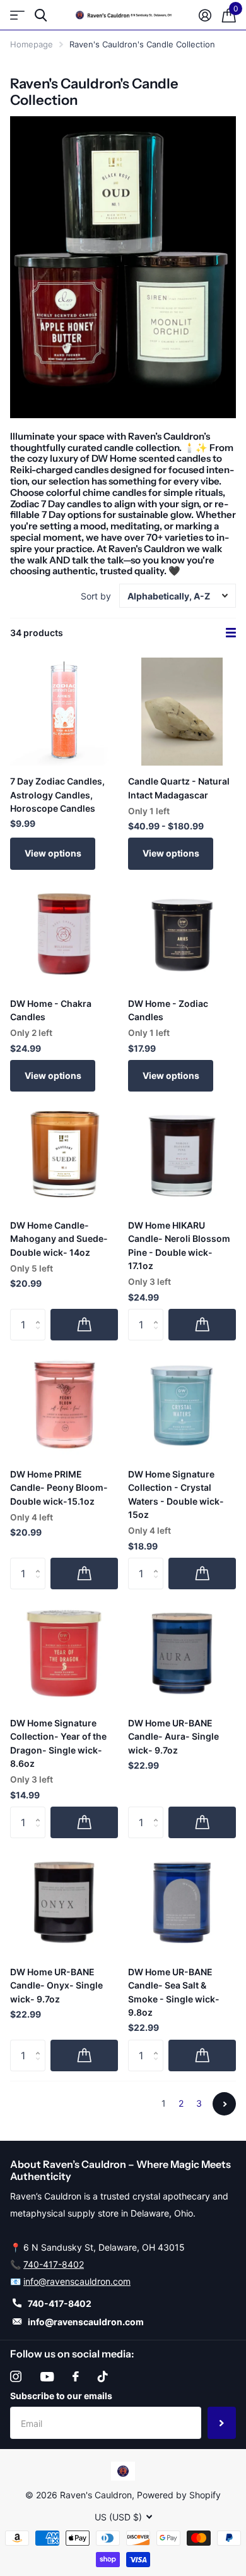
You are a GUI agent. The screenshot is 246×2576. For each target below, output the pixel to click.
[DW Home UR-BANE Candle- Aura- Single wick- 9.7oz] (182, 1653)
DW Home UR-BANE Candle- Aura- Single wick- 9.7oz (173, 1736)
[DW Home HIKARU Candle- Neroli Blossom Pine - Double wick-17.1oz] (182, 1156)
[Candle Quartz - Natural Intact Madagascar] (182, 712)
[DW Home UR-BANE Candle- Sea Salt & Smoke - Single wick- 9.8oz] (182, 1902)
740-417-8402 (54, 2264)
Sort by (96, 596)
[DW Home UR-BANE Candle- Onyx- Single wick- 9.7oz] (64, 1902)
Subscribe (222, 2423)
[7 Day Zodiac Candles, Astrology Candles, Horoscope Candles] (64, 712)
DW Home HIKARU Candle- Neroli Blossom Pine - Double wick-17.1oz (179, 1245)
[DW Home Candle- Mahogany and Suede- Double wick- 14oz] (64, 1156)
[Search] (41, 15)
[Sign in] (205, 15)
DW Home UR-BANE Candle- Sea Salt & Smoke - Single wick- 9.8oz (174, 1992)
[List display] (231, 633)
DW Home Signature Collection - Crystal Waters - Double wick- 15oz (176, 1494)
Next (224, 2104)
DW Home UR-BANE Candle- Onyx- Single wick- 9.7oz (56, 1985)
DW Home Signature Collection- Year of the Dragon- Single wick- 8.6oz (58, 1743)
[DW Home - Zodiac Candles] (182, 934)
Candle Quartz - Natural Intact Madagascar (179, 788)
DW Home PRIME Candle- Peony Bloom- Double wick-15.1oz (59, 1488)
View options (53, 853)
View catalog (17, 15)
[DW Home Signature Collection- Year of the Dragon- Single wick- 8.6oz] (64, 1653)
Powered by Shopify (179, 2495)
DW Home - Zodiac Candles (168, 1010)
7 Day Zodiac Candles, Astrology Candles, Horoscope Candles (57, 795)
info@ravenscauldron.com (77, 2281)
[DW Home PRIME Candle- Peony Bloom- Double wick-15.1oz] (64, 1405)
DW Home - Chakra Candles (51, 1010)
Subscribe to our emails (61, 2396)
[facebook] (76, 2376)
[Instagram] (16, 2376)
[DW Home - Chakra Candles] (64, 934)
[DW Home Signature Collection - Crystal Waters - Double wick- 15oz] (182, 1405)
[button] (41, 1314)
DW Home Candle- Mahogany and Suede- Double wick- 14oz (59, 1239)
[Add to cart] (84, 1325)
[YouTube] (47, 2377)
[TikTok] (103, 2376)
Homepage (32, 44)
